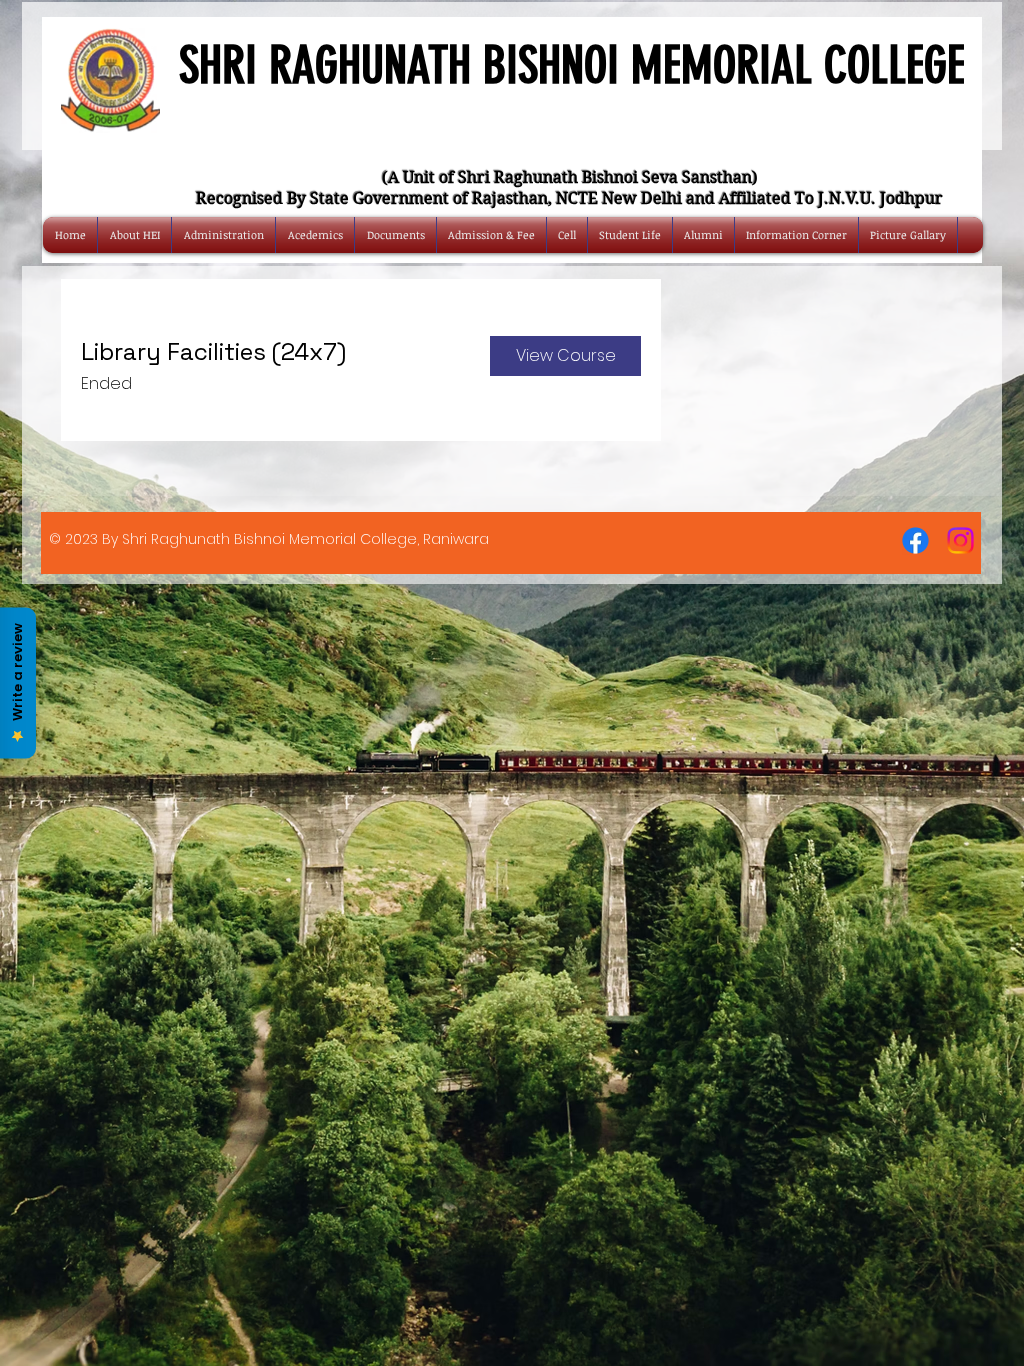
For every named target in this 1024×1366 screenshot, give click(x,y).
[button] (565, 356)
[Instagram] (960, 540)
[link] (269, 352)
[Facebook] (915, 540)
